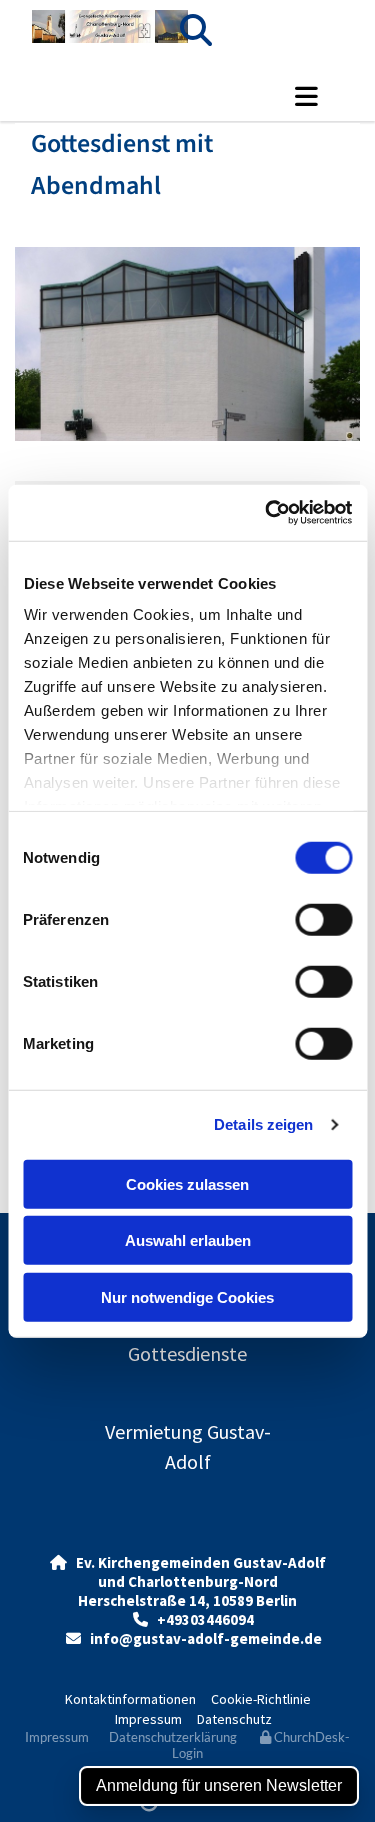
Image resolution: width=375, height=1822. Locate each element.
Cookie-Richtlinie (261, 1699)
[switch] (323, 919)
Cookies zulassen (187, 1183)
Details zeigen (263, 1124)
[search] (196, 30)
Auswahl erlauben (188, 1240)
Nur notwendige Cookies (187, 1296)
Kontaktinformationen (130, 1699)
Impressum (148, 1719)
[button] (306, 96)
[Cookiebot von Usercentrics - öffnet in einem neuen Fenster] (267, 513)
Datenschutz (234, 1719)
